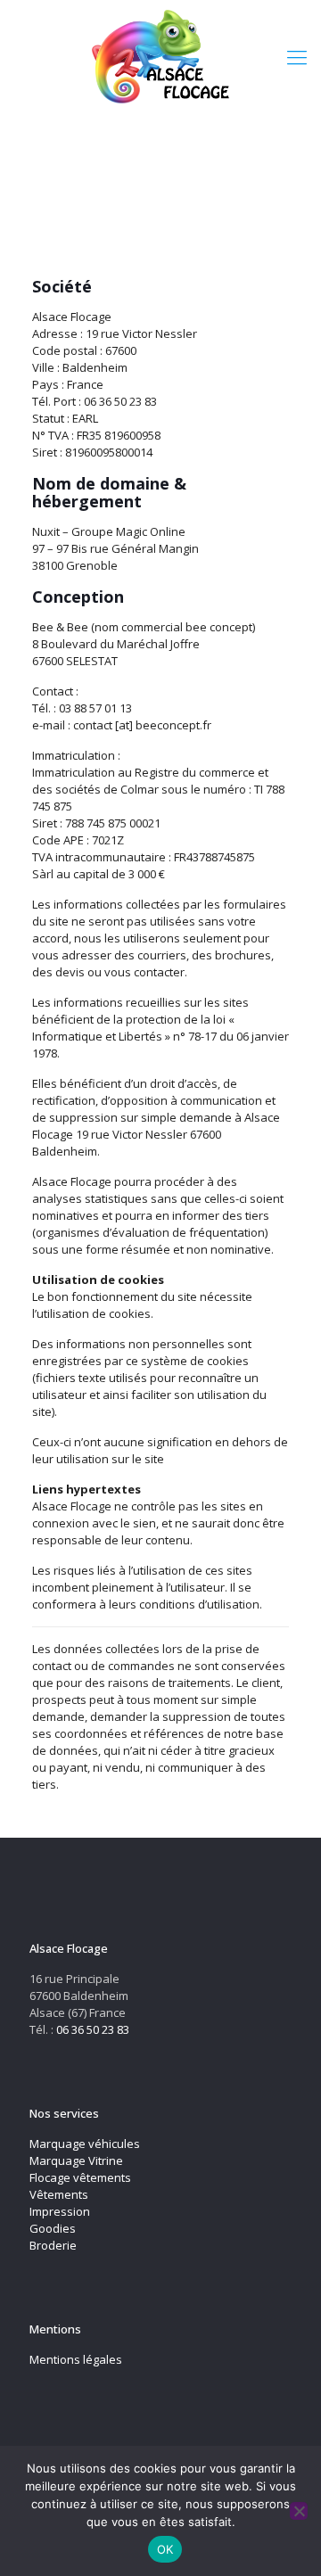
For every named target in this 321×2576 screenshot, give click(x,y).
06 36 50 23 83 (93, 2029)
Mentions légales (76, 2359)
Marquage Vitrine (76, 2160)
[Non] (299, 2511)
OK (165, 2549)
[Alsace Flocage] (160, 56)
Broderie (53, 2245)
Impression (60, 2211)
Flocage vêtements (80, 2177)
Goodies (53, 2228)
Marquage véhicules (85, 2144)
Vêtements (59, 2194)
